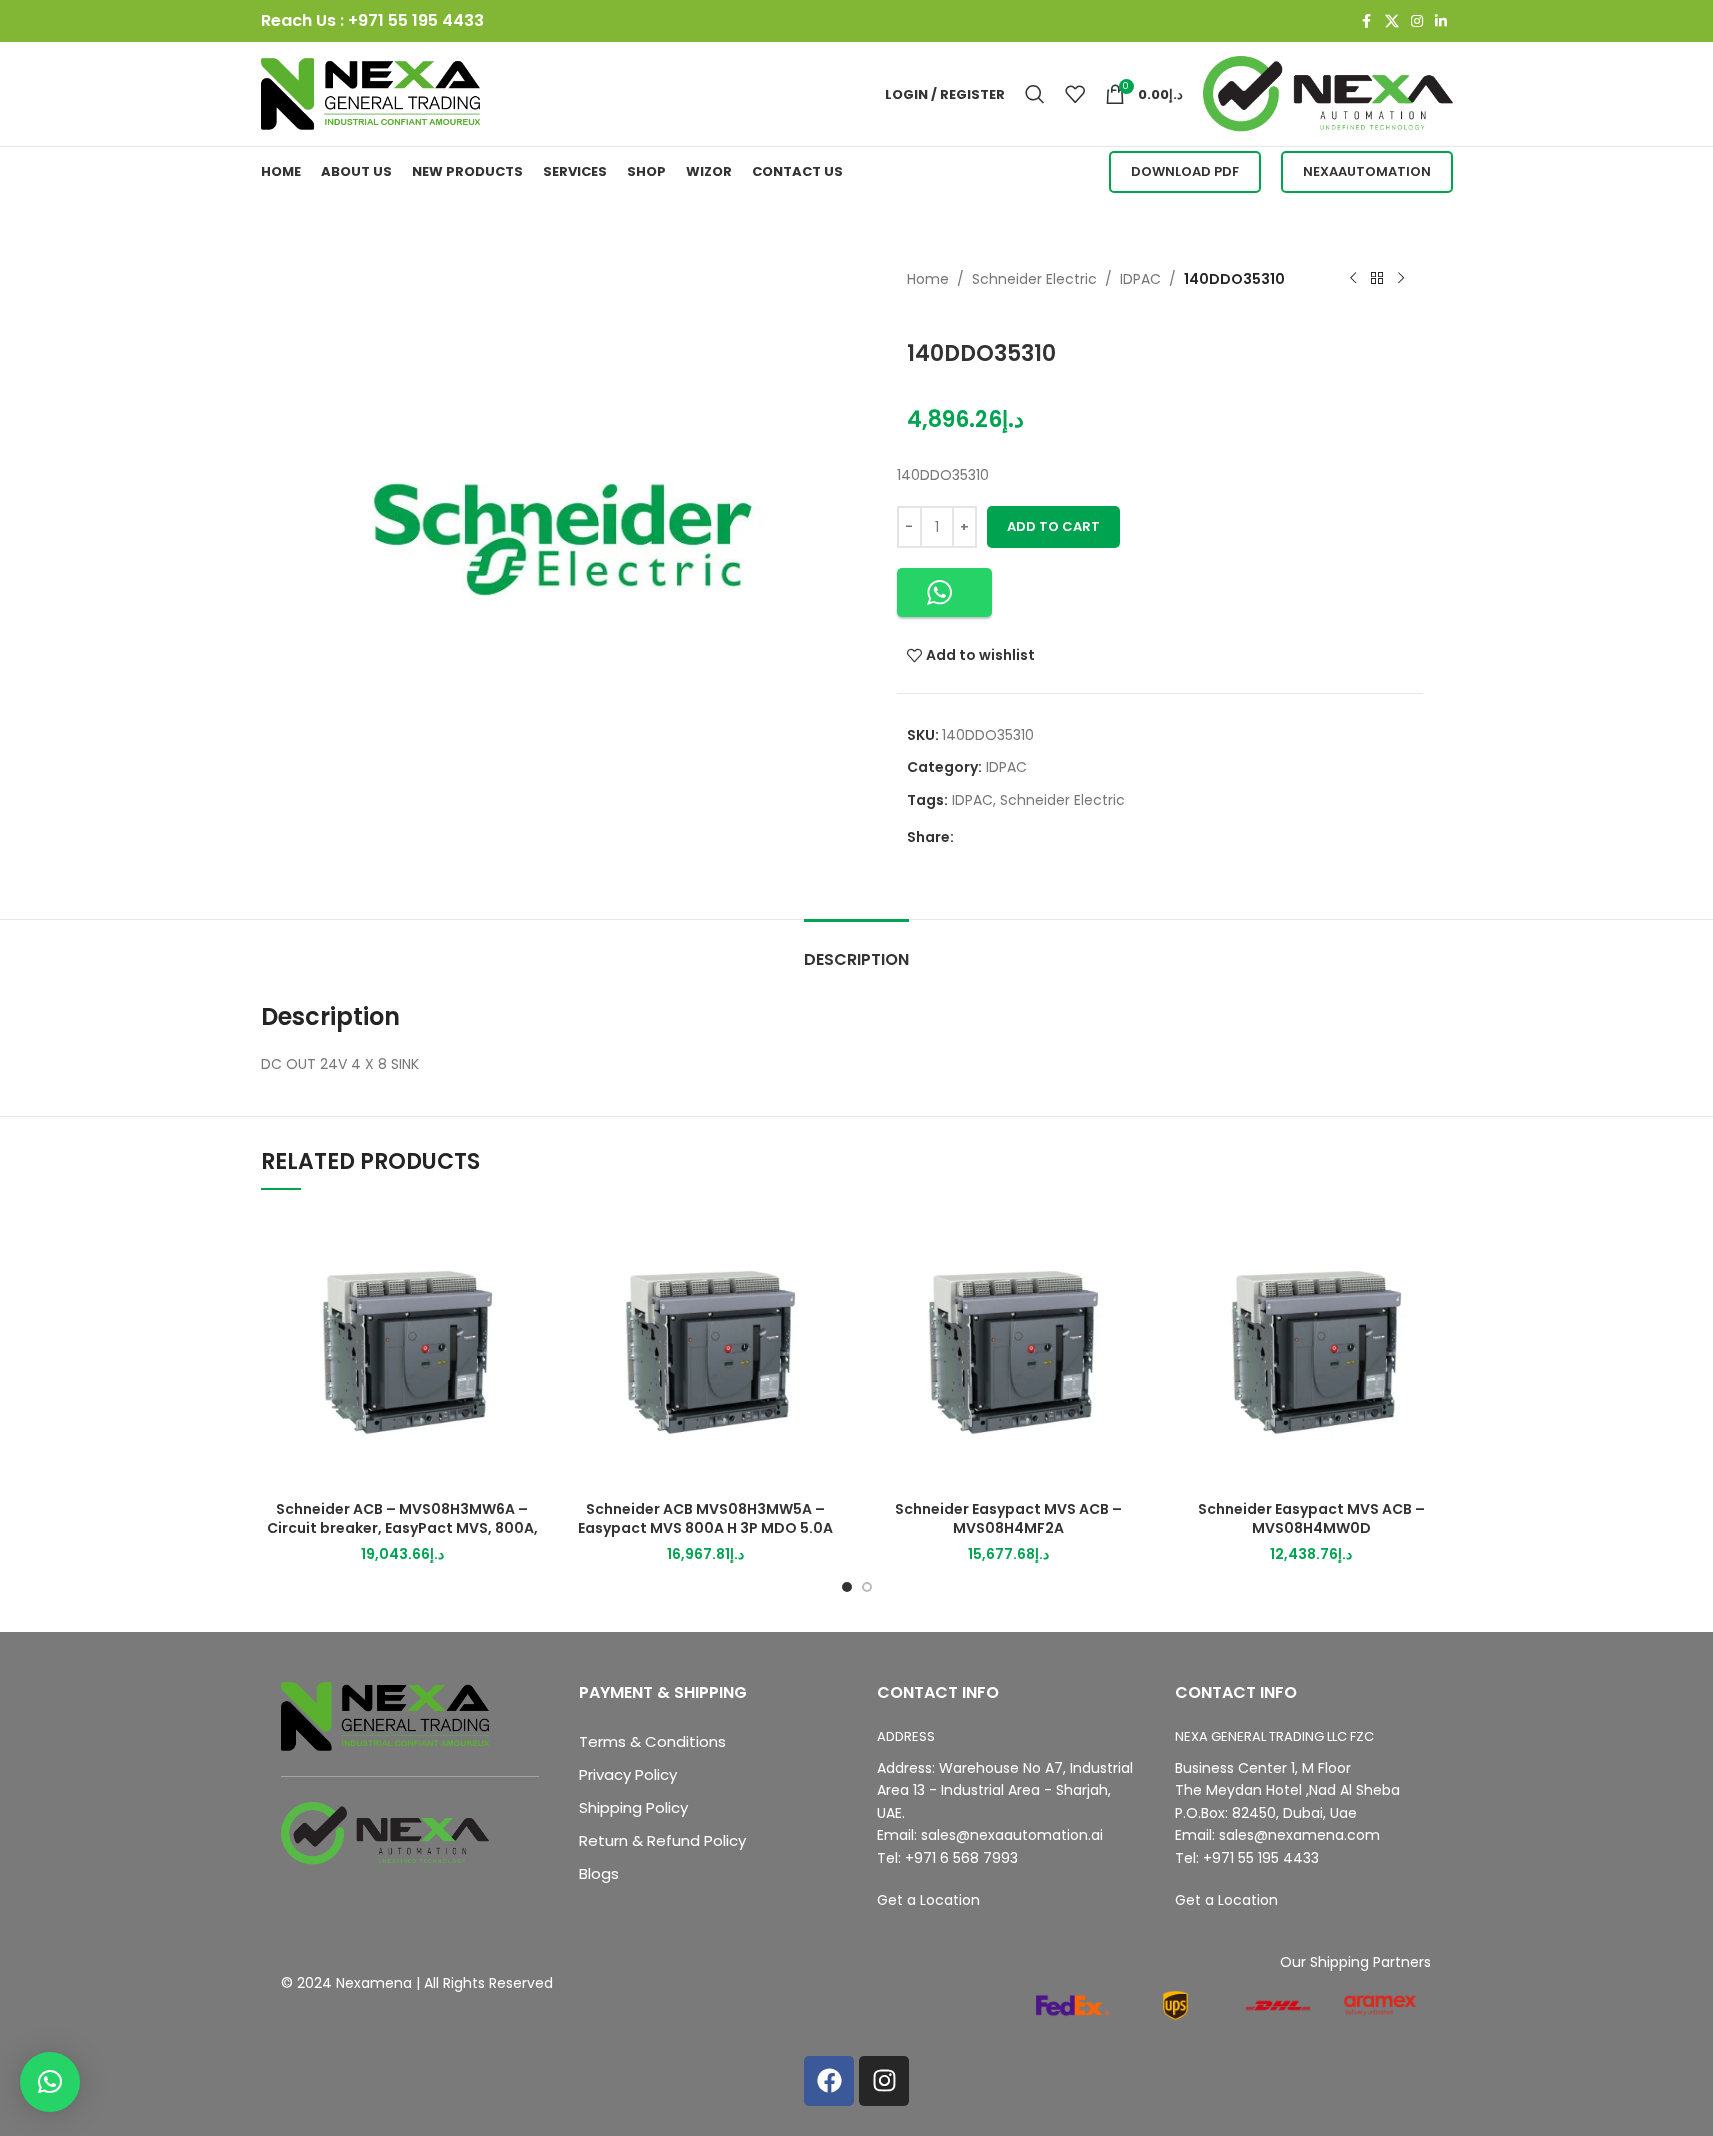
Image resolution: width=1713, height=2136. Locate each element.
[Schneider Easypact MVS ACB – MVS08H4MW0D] (1311, 1349)
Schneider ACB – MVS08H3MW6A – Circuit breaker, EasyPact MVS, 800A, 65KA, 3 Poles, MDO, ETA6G (402, 1528)
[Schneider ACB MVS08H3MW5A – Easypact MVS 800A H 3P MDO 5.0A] (705, 1349)
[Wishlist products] (1075, 94)
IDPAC (1140, 279)
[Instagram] (884, 2081)
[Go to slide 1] (847, 1587)
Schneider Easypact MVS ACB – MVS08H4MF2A (1008, 1519)
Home (928, 279)
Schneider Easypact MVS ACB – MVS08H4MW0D (1311, 1519)
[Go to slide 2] (867, 1587)
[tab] (856, 949)
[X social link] (1392, 21)
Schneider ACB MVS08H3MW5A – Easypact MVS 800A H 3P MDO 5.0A (705, 1519)
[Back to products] (1377, 279)
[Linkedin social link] (1441, 21)
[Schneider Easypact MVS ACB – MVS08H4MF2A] (1008, 1349)
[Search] (1035, 94)
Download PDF (1185, 171)
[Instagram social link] (1417, 21)
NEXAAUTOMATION (1367, 171)
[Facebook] (829, 2081)
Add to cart (1053, 526)
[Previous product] (1353, 279)
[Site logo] (371, 93)
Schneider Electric (1034, 279)
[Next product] (1401, 279)
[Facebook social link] (1367, 21)
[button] (944, 592)
